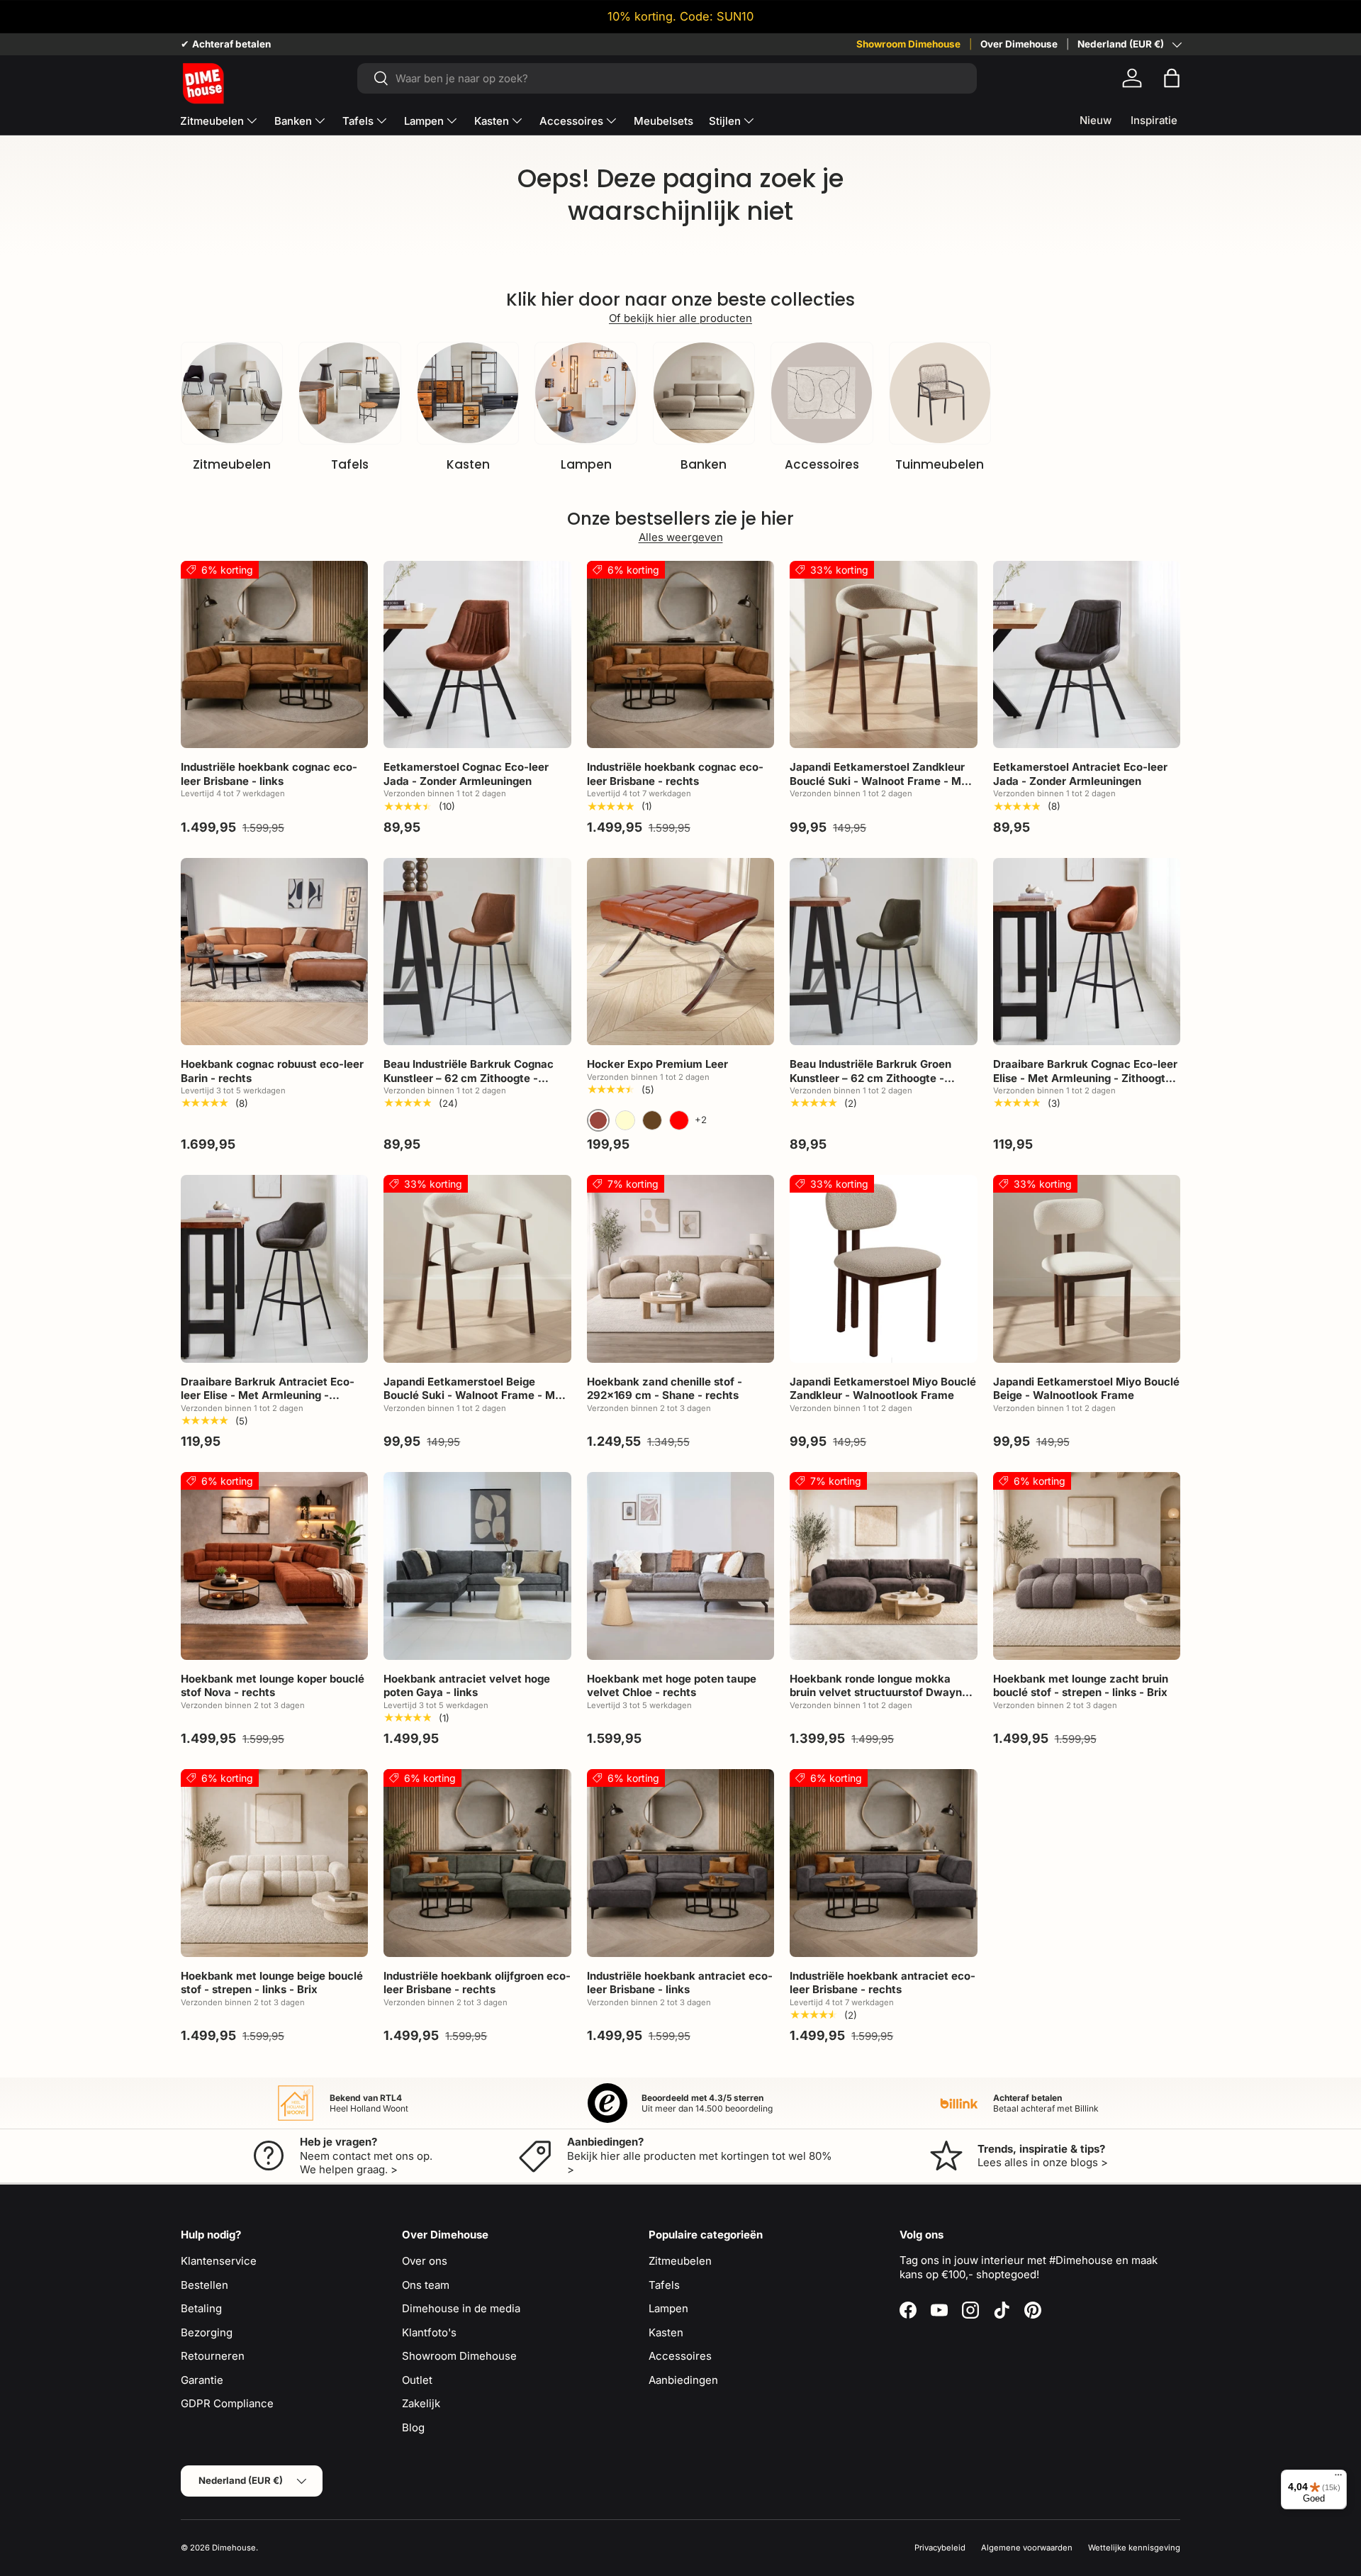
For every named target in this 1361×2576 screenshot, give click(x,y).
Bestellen (205, 2285)
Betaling (201, 2308)
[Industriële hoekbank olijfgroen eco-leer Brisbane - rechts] (477, 1863)
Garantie (202, 2380)
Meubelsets (663, 121)
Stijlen (725, 121)
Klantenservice (219, 2261)
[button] (1172, 78)
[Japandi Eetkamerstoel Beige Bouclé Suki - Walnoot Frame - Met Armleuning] (477, 1269)
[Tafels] (349, 393)
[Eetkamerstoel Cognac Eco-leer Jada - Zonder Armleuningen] (477, 654)
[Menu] (1338, 2478)
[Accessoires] (822, 393)
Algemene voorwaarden (1027, 2548)
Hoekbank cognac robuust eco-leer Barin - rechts (272, 1071)
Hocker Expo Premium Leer (657, 1064)
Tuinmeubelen (940, 464)
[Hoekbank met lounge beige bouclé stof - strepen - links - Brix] (274, 1863)
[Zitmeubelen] (232, 393)
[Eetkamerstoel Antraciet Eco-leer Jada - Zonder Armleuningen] (1087, 654)
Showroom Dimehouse (908, 44)
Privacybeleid (940, 2548)
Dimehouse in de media (461, 2308)
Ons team (426, 2285)
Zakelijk (421, 2403)
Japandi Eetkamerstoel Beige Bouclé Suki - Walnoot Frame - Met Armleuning (475, 1395)
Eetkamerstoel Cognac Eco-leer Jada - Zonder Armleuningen (466, 774)
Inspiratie (1154, 120)
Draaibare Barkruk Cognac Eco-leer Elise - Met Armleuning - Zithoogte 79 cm (1085, 1078)
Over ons (425, 2261)
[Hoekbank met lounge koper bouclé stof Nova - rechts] (274, 1566)
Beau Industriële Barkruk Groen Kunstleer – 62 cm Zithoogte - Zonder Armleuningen (870, 1078)
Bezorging (207, 2332)
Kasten (492, 121)
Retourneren (213, 2356)
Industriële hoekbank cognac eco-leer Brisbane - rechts (675, 774)
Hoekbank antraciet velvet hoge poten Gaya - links (467, 1686)
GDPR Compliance (227, 2403)
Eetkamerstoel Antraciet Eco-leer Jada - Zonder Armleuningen (1080, 774)
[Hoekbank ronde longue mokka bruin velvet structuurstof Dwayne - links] (883, 1566)
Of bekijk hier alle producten (680, 318)
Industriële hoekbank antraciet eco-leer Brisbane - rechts (883, 1983)
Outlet (417, 2380)
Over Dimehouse (1019, 44)
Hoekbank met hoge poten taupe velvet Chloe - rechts (672, 1686)
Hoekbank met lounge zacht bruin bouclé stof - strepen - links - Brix (1081, 1686)
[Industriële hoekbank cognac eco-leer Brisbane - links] (274, 654)
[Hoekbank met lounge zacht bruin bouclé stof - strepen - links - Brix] (1087, 1566)
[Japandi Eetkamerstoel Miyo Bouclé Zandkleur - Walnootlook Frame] (883, 1269)
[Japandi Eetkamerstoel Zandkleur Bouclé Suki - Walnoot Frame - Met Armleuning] (883, 654)
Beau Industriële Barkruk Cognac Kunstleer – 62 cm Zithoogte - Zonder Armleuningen (469, 1078)
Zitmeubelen (212, 121)
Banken (293, 121)
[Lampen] (586, 393)
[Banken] (704, 393)
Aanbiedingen (683, 2380)
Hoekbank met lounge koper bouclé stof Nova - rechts (273, 1686)
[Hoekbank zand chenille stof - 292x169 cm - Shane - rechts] (680, 1269)
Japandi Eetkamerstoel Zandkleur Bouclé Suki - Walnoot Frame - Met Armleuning (881, 781)
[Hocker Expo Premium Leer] (680, 952)
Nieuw (1096, 120)
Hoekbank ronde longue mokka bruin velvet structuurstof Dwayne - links (883, 1693)
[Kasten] (468, 393)
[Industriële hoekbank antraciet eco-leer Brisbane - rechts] (883, 1863)
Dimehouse (234, 2548)
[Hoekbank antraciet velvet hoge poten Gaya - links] (477, 1566)
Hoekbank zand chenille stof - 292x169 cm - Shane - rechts (665, 1389)
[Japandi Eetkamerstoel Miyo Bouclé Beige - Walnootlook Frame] (1087, 1269)
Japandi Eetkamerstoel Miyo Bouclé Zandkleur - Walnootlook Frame (883, 1389)
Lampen (424, 121)
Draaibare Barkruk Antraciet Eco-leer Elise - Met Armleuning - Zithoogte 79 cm (268, 1395)
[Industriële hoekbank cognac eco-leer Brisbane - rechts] (680, 654)
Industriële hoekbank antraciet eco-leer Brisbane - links (680, 1983)
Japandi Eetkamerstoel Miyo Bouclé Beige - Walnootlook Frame (1086, 1389)
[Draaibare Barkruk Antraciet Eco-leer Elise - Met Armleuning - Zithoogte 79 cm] (274, 1269)
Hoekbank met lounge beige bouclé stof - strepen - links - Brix (272, 1983)
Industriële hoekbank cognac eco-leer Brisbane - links (269, 774)
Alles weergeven (681, 537)
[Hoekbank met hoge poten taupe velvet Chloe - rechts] (680, 1566)
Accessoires (571, 121)
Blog (413, 2427)
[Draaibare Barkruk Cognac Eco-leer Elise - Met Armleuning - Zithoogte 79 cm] (1087, 952)
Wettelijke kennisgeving (1134, 2548)
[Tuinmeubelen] (940, 393)
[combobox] (667, 78)
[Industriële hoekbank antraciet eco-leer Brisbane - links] (680, 1863)
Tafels (358, 121)
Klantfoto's (429, 2332)
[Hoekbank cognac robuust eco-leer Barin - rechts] (274, 952)
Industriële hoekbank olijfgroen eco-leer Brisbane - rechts (477, 1983)
